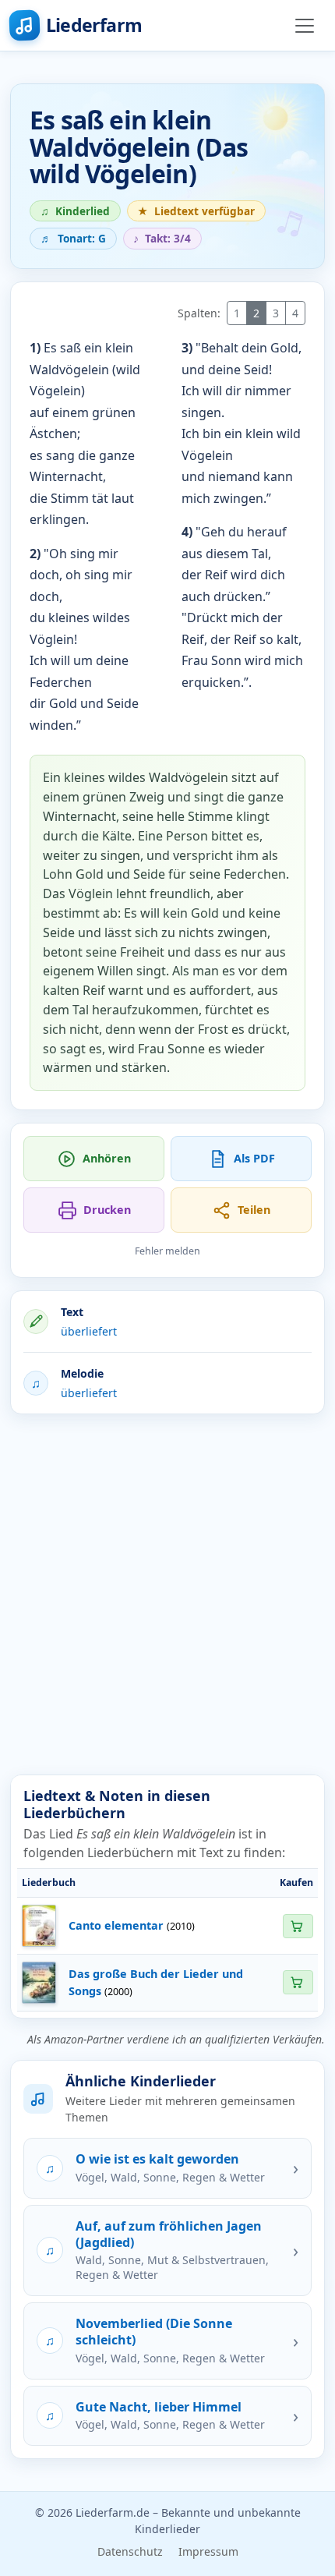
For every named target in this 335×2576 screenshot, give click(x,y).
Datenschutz (130, 2551)
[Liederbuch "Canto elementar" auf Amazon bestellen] (298, 1926)
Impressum (208, 2551)
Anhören (107, 1158)
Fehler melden (167, 1251)
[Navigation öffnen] (305, 26)
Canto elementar (116, 1925)
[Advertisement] (167, 1594)
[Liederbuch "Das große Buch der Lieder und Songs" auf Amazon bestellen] (298, 1982)
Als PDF (254, 1158)
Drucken (107, 1210)
